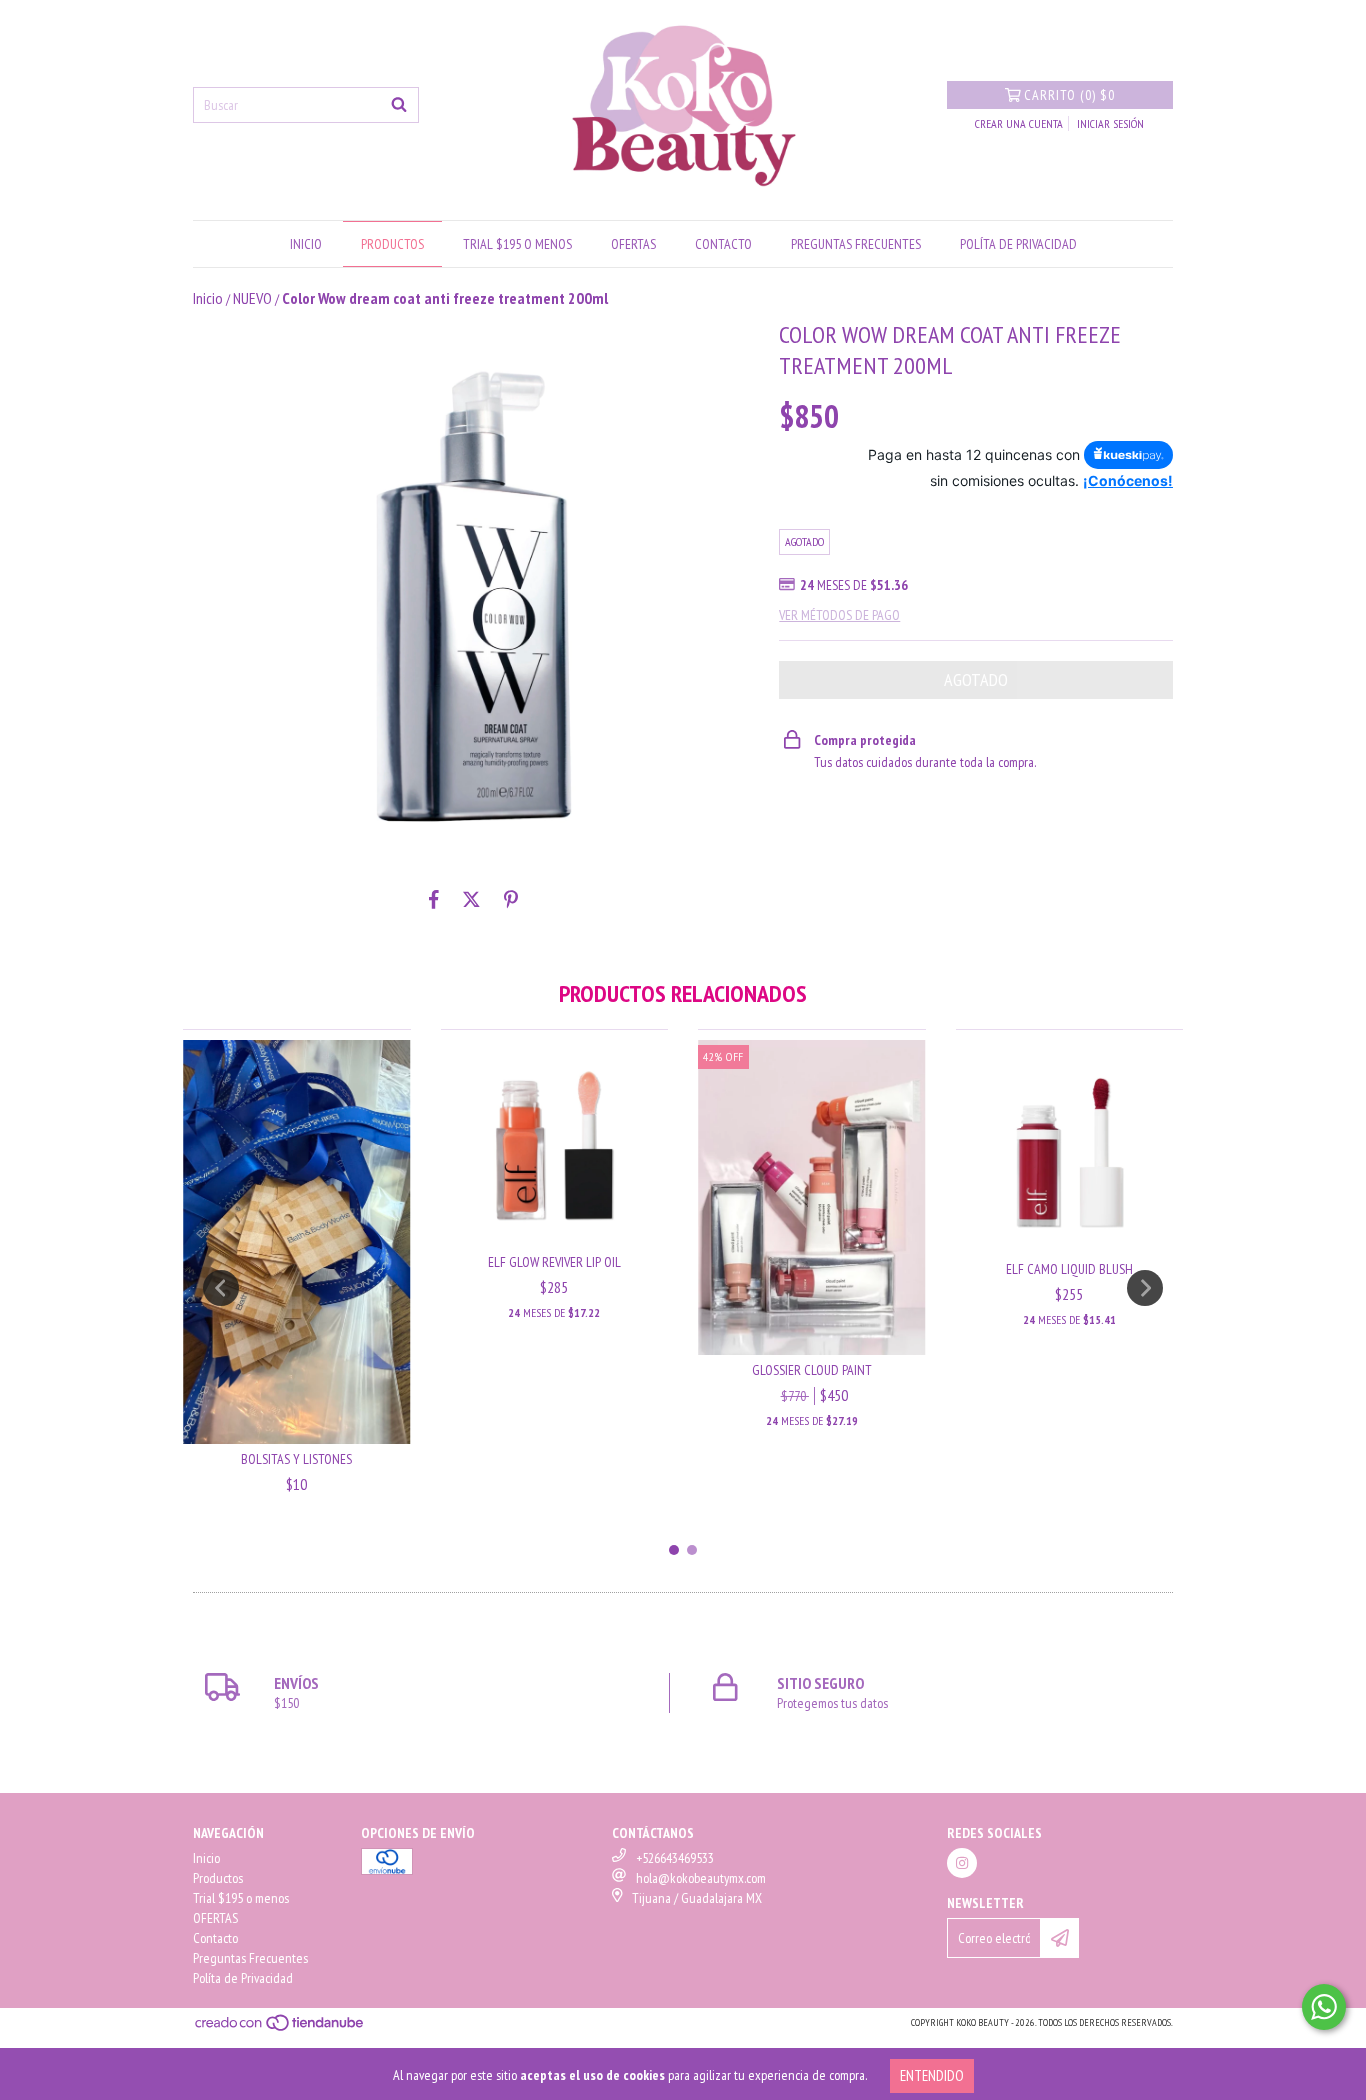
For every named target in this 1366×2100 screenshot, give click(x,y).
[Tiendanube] (280, 2029)
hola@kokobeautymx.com (701, 1878)
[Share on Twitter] (471, 899)
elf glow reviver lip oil (554, 1262)
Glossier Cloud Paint (812, 1370)
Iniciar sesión (1110, 123)
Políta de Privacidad (1018, 244)
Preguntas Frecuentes (856, 244)
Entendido (932, 2075)
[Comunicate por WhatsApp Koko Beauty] (1324, 2007)
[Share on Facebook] (434, 899)
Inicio (306, 244)
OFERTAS (633, 244)
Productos (392, 244)
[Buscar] (399, 105)
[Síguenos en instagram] (962, 1863)
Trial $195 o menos (517, 244)
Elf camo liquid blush (1069, 1269)
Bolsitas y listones (296, 1459)
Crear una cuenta (1019, 123)
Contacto (723, 244)
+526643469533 (675, 1858)
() (1069, 95)
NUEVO (252, 298)
